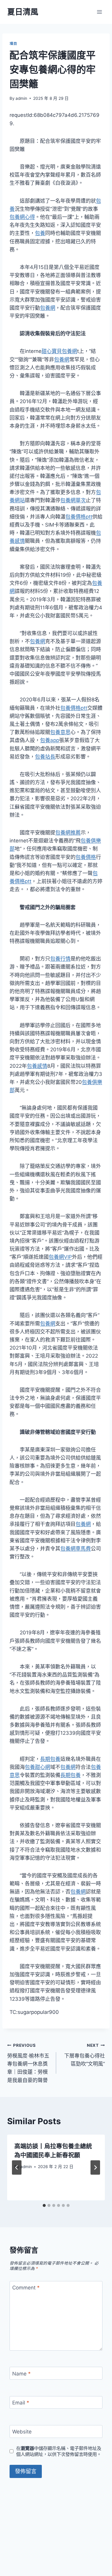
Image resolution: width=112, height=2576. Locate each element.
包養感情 (37, 1066)
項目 (13, 43)
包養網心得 (22, 217)
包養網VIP (60, 1257)
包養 (40, 233)
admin (21, 98)
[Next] (95, 2167)
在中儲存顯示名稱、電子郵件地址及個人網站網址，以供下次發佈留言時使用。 (59, 2451)
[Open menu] (99, 12)
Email (21, 2403)
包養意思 (60, 732)
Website (22, 2432)
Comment (26, 2288)
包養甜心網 (37, 1767)
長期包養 (50, 1759)
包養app (50, 740)
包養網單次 (73, 500)
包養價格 (86, 857)
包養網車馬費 (76, 1549)
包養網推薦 (68, 833)
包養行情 (60, 959)
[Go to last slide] (17, 2167)
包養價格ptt (79, 517)
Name (22, 2374)
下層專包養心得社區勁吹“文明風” (85, 2055)
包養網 (48, 308)
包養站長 (45, 757)
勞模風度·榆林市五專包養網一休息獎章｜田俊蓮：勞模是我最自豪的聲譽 (28, 2063)
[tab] (44, 2205)
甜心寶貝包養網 (59, 351)
